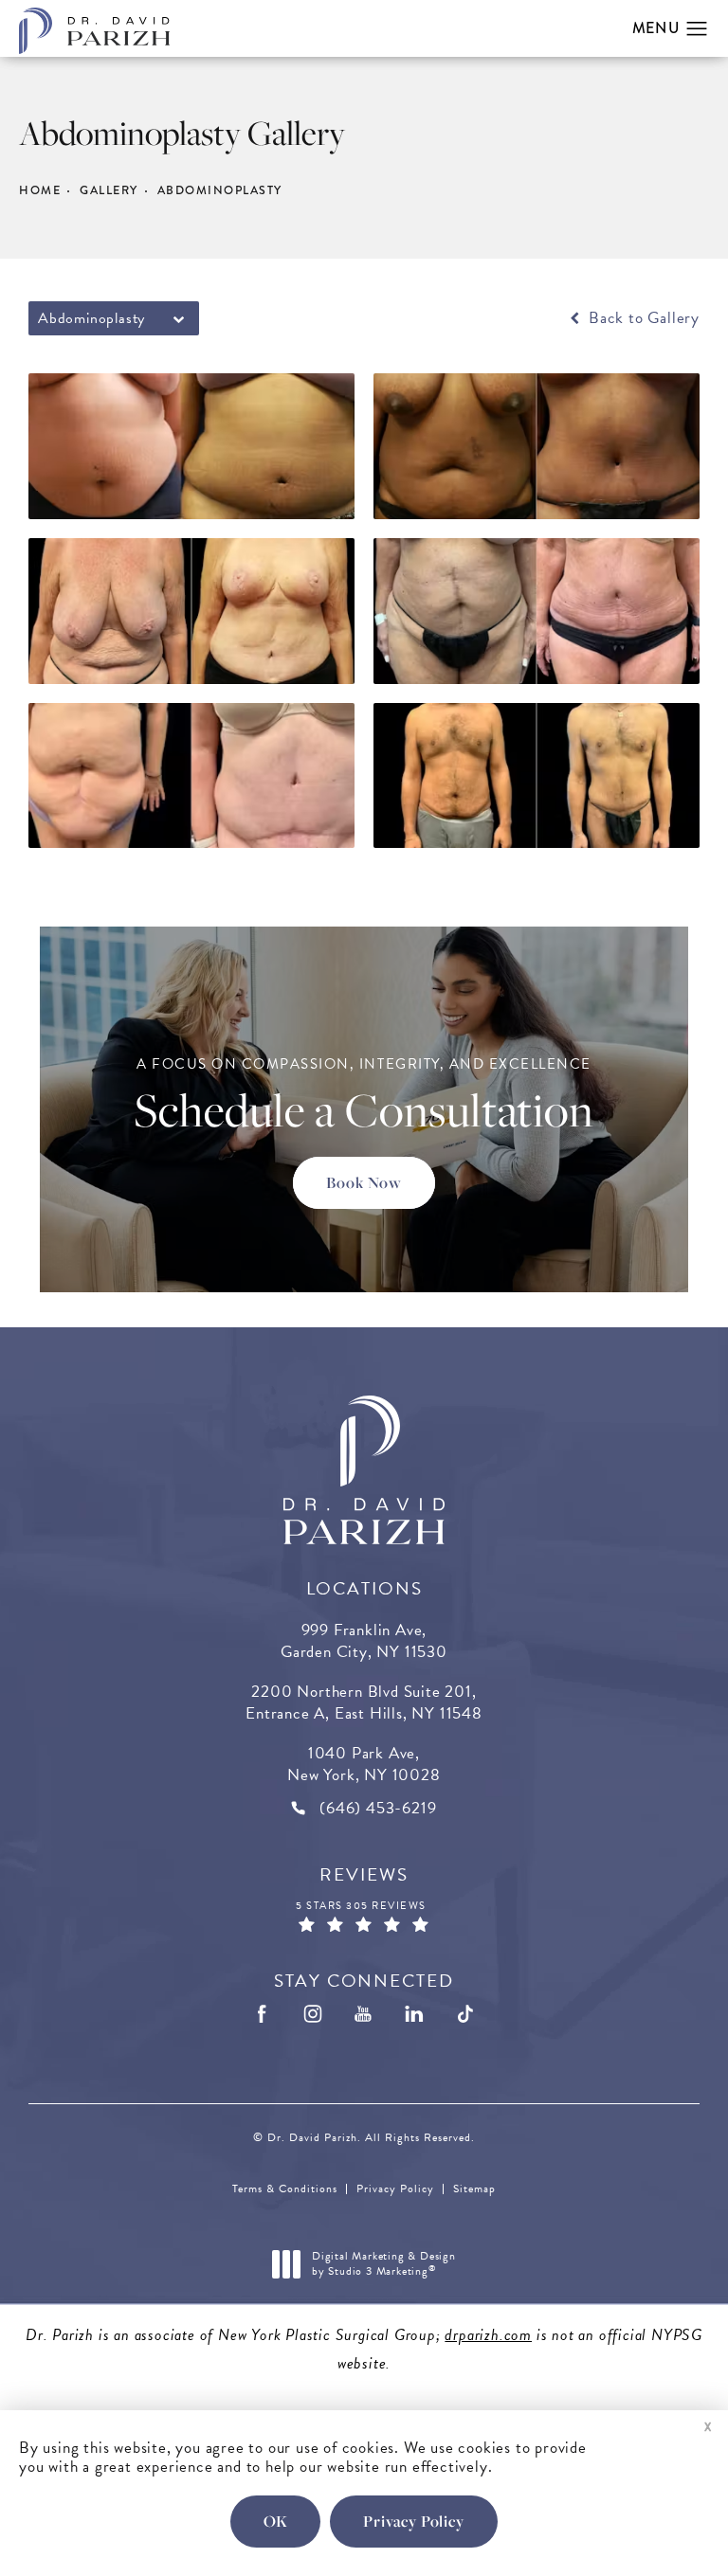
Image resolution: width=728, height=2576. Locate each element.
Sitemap (474, 2189)
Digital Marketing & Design (383, 2264)
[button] (697, 29)
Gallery (109, 190)
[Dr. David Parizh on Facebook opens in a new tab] (262, 2015)
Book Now (364, 1182)
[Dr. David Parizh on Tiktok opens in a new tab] (466, 2015)
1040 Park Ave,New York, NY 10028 (364, 1764)
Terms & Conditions (285, 2189)
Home (40, 190)
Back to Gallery (642, 319)
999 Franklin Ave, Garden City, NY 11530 (364, 1641)
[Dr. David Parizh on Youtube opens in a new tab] (364, 2015)
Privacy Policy (395, 2189)
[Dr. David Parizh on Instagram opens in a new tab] (313, 2015)
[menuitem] (262, 2015)
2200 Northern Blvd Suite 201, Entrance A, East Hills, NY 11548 (364, 1702)
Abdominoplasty (220, 190)
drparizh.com (488, 2335)
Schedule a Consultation (364, 1096)
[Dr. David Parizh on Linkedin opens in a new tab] (415, 2015)
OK (275, 2521)
